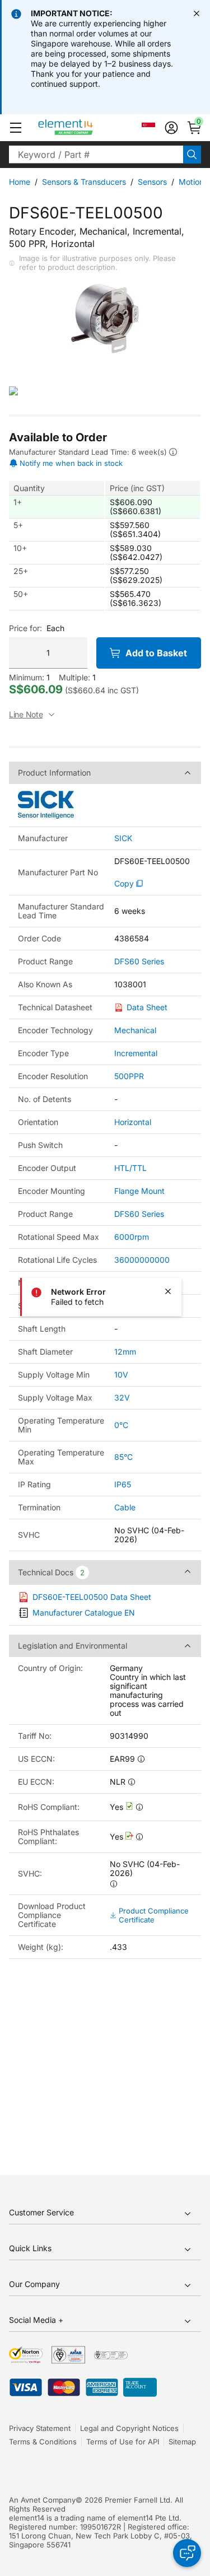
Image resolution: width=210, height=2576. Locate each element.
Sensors (152, 182)
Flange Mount (139, 1191)
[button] (16, 128)
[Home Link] (87, 128)
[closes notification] (197, 13)
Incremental (136, 1053)
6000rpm (132, 1237)
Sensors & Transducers (84, 182)
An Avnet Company (42, 2500)
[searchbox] (96, 155)
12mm (125, 1352)
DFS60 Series (139, 962)
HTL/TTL (130, 1168)
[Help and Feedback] (187, 2553)
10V (121, 1375)
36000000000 (142, 1260)
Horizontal (133, 1122)
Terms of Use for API (123, 2442)
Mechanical (135, 1030)
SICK (123, 838)
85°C (123, 1457)
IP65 (123, 1484)
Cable (125, 1507)
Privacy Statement (40, 2428)
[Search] (192, 155)
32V (122, 1397)
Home (20, 182)
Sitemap (182, 2442)
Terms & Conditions (43, 2442)
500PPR (129, 1076)
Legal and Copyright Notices (129, 2428)
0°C (121, 1425)
